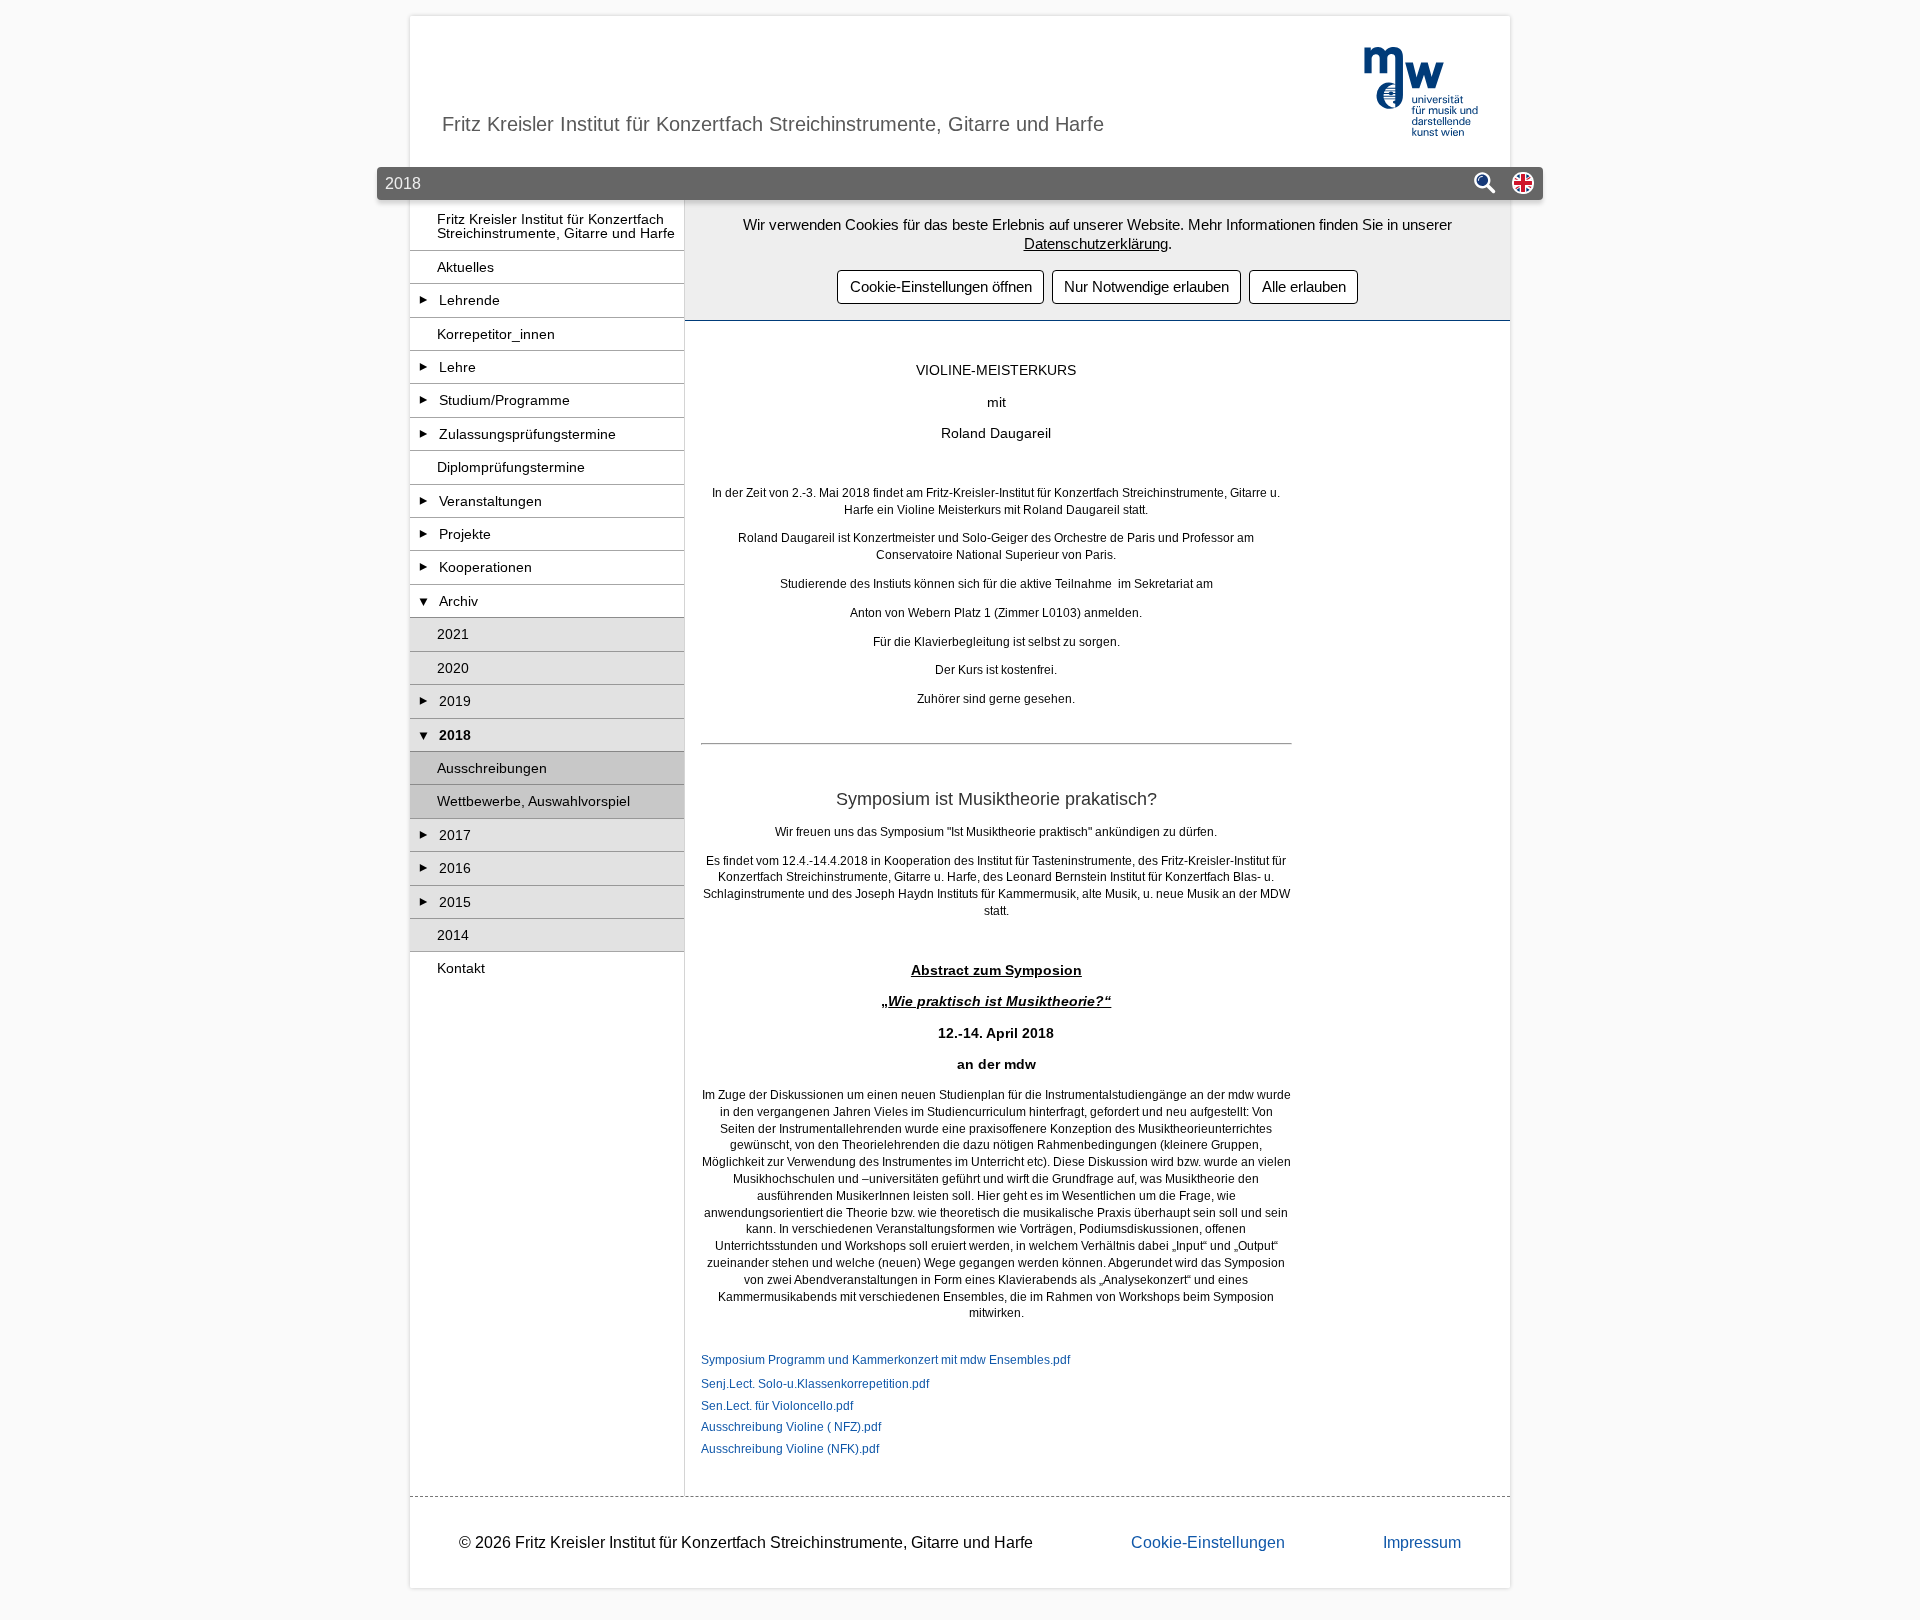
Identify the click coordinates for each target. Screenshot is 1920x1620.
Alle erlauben (1304, 286)
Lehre (457, 367)
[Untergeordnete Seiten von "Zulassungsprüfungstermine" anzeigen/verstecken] (423, 434)
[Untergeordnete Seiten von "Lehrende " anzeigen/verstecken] (423, 300)
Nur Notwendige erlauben (1146, 286)
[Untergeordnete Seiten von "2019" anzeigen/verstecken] (423, 701)
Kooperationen (485, 567)
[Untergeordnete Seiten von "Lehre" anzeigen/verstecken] (423, 367)
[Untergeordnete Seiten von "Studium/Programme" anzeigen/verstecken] (423, 400)
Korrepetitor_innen (496, 334)
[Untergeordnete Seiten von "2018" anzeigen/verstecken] (423, 735)
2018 (455, 735)
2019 (455, 701)
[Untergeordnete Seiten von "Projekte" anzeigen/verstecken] (423, 534)
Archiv (458, 601)
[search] (1485, 184)
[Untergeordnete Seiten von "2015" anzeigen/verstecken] (423, 902)
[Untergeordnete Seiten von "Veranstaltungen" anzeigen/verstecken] (423, 501)
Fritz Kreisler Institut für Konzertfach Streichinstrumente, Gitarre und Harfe (556, 226)
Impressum (1422, 1542)
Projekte (465, 534)
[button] (1523, 184)
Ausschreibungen (492, 768)
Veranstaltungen (490, 501)
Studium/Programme (504, 400)
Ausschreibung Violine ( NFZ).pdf (791, 1427)
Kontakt (461, 968)
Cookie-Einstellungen (1208, 1542)
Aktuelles (465, 267)
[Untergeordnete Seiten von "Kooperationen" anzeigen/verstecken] (423, 567)
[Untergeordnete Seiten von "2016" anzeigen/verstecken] (423, 868)
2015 (455, 902)
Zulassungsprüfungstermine (527, 434)
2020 (453, 668)
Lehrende (469, 300)
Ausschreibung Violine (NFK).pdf (790, 1449)
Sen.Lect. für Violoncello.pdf (777, 1406)
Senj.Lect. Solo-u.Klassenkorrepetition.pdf (815, 1384)
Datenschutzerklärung (1096, 243)
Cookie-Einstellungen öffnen (941, 286)
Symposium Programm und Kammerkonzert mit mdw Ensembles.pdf (885, 1360)
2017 (455, 835)
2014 (453, 935)
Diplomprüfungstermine (511, 467)
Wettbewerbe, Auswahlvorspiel (533, 801)
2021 (453, 634)
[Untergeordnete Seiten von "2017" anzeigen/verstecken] (423, 835)
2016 (455, 868)
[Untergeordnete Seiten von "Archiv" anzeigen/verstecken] (423, 601)
